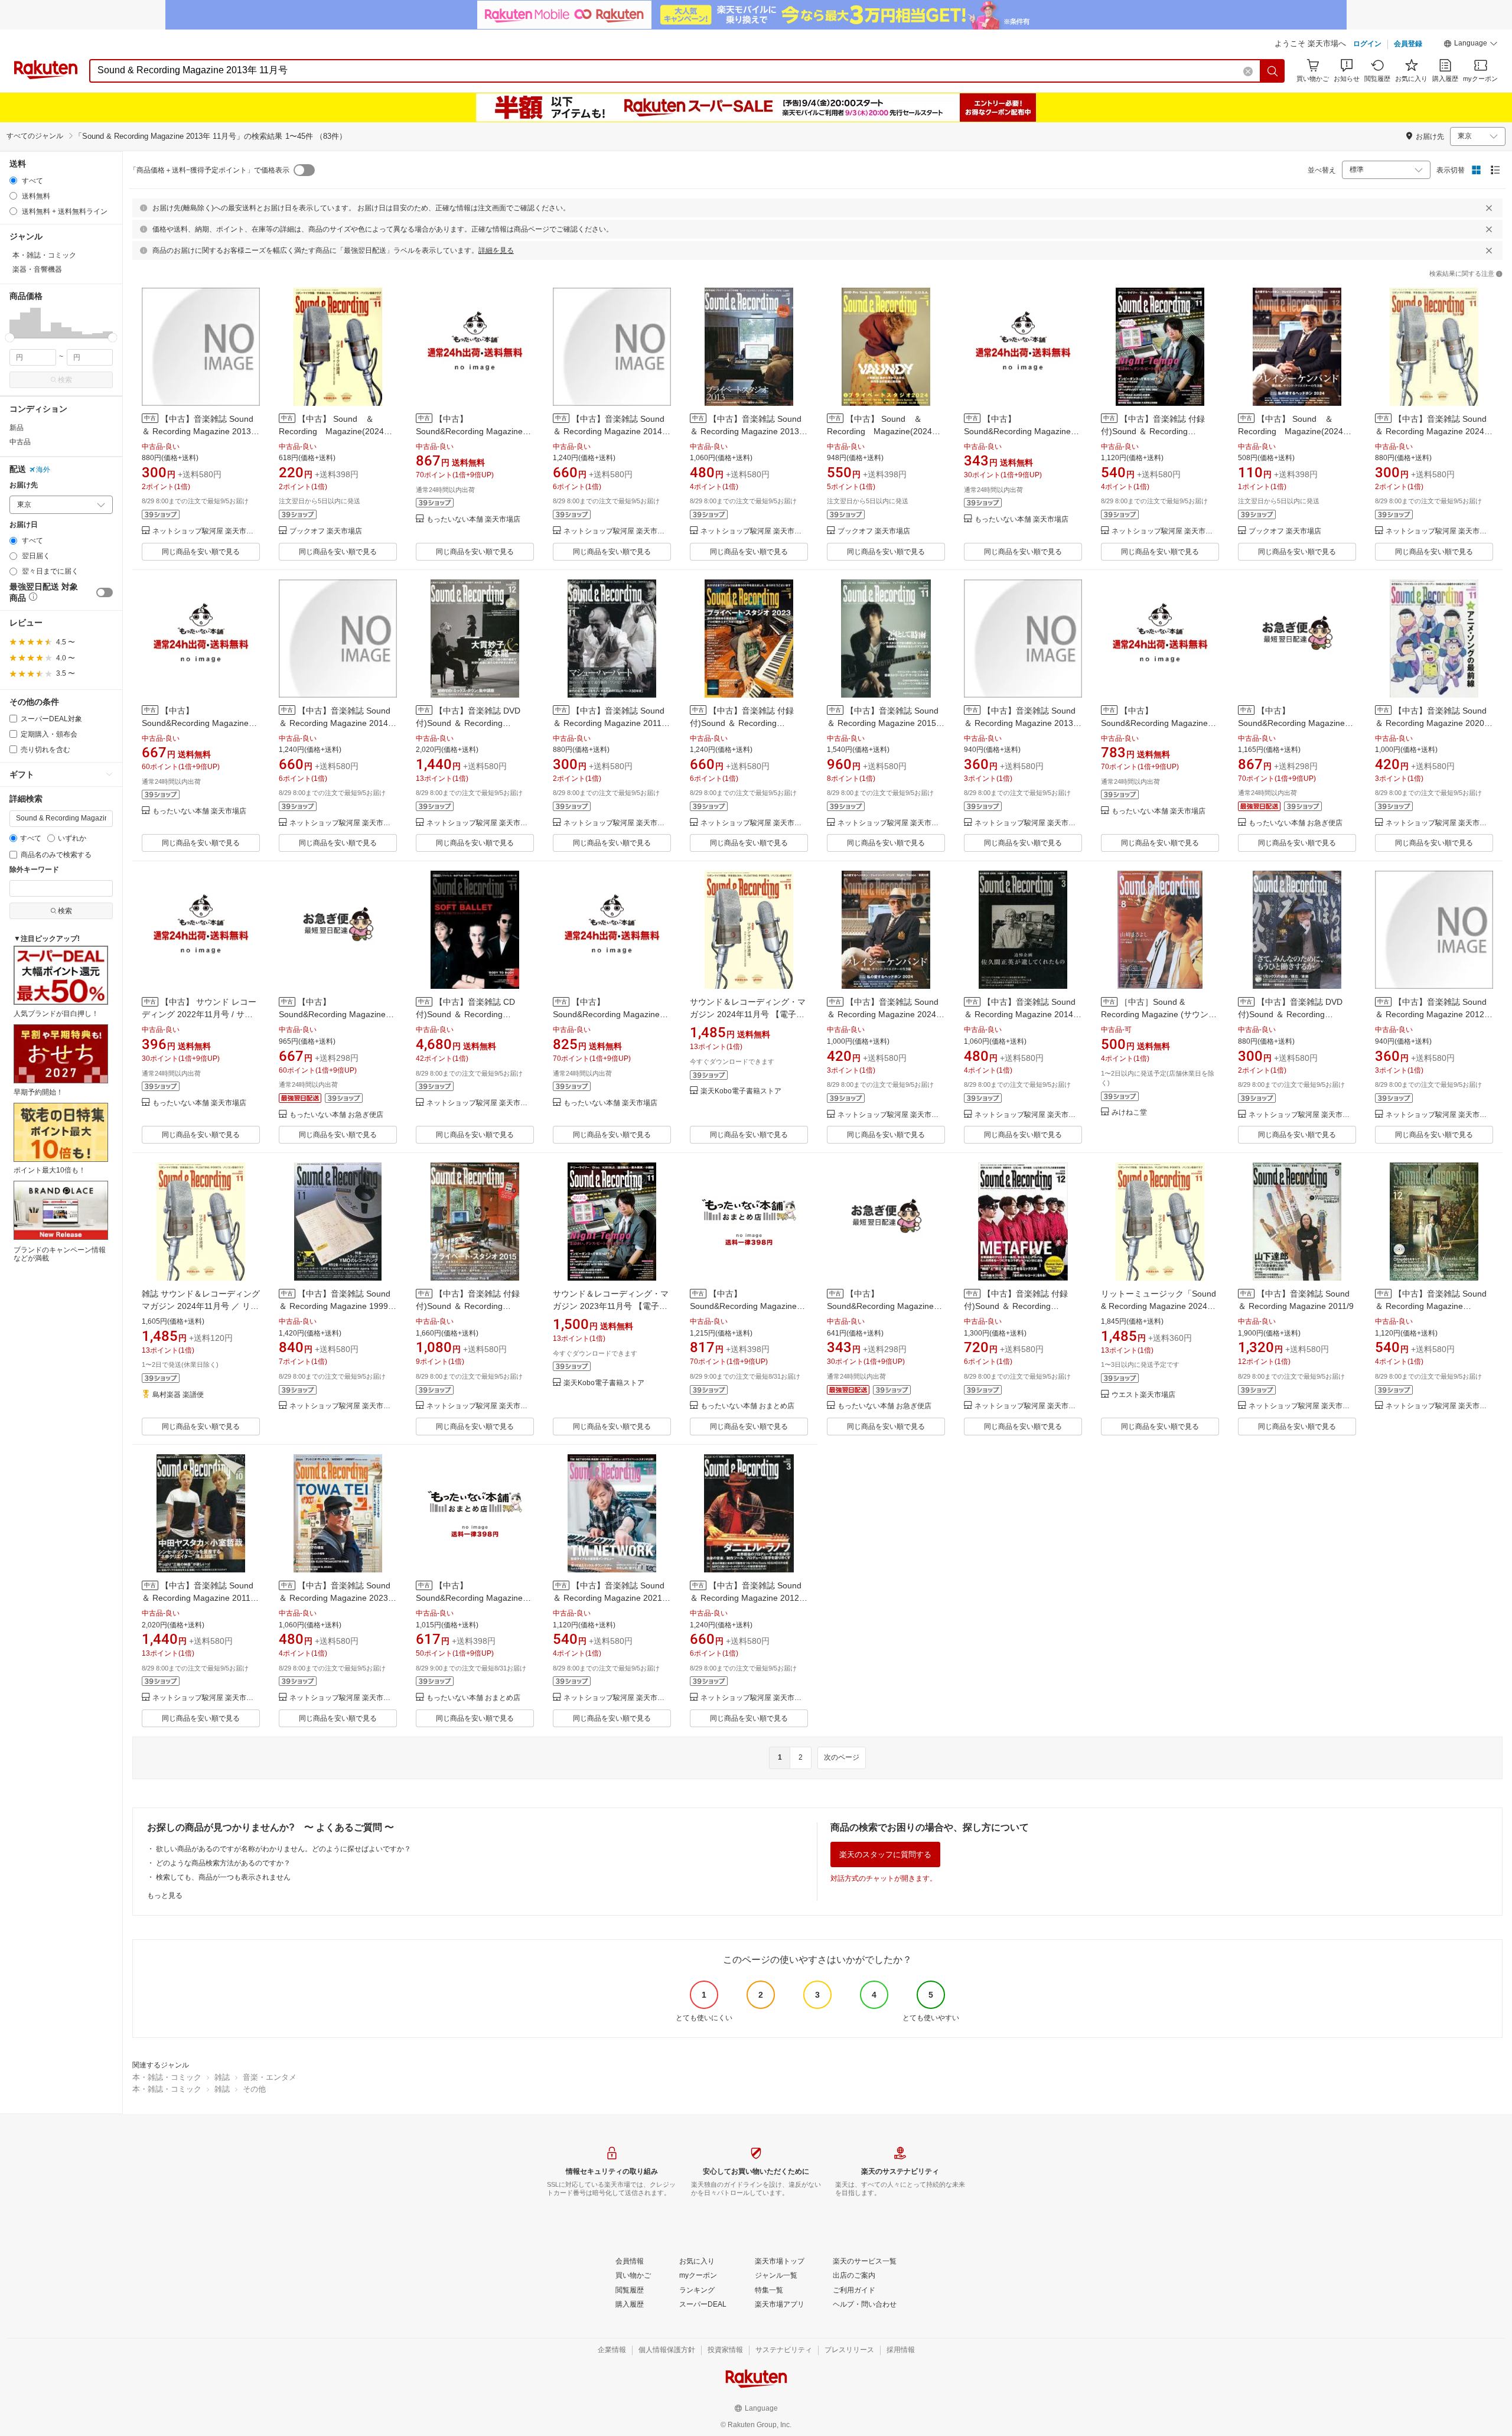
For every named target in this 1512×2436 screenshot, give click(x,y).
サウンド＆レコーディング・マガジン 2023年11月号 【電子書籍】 (611, 1306)
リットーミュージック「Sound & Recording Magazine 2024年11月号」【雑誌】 (1159, 1306)
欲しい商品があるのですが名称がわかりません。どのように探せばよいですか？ (283, 1849)
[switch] (105, 592)
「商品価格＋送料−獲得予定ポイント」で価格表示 (209, 170)
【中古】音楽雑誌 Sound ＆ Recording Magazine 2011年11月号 (611, 723)
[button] (1471, 45)
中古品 (20, 442)
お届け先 (24, 485)
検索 (65, 380)
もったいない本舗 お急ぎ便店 (1296, 823)
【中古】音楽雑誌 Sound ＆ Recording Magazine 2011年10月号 (200, 1598)
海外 (43, 470)
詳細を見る (496, 250)
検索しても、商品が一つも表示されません (223, 1877)
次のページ (842, 1757)
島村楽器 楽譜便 (178, 1395)
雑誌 (222, 2077)
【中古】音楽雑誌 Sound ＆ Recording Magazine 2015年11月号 (886, 723)
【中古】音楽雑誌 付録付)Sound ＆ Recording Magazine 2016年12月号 (1016, 1306)
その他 (254, 2089)
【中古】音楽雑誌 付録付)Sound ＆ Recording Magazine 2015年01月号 (468, 1306)
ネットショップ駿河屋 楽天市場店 (206, 531)
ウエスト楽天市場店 (1143, 1395)
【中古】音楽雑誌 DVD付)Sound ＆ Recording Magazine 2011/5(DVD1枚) (1290, 1014)
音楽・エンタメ (270, 2077)
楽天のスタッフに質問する (885, 1854)
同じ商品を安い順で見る (201, 552)
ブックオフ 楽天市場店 (326, 531)
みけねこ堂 (1129, 1113)
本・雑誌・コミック (167, 2077)
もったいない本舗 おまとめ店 (747, 1406)
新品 (17, 428)
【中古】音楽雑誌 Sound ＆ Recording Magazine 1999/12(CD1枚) (1431, 1306)
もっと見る (165, 1896)
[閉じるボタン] (1489, 208)
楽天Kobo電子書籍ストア (741, 1091)
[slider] (10, 338)
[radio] (13, 180)
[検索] (1273, 71)
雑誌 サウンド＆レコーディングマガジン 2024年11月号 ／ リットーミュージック (201, 1306)
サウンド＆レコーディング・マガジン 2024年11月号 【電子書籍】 (748, 1014)
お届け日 (24, 525)
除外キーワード (34, 870)
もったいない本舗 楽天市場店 (473, 520)
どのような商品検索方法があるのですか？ (223, 1863)
